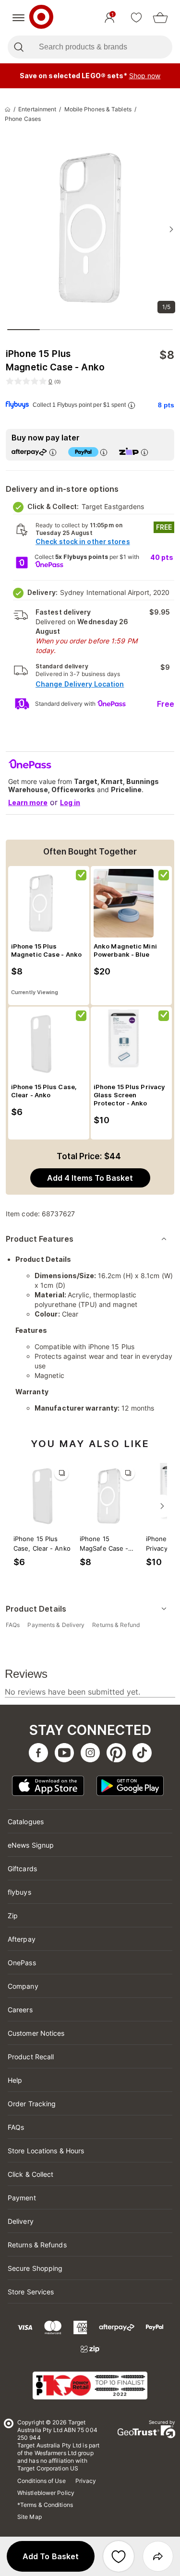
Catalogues (26, 1822)
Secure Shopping (35, 2268)
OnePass (22, 1963)
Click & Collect (31, 2174)
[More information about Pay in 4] (104, 452)
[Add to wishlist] (119, 2556)
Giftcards (22, 1869)
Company (23, 1986)
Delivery (21, 2221)
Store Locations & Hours (46, 2151)
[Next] (162, 1506)
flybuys (19, 1892)
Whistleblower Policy (46, 2493)
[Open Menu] (18, 18)
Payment (22, 2198)
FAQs (16, 2127)
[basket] (160, 18)
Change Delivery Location (80, 684)
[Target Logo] (41, 18)
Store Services (31, 2292)
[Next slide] (171, 229)
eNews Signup (31, 1845)
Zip (13, 1916)
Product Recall (31, 2057)
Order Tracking (32, 2104)
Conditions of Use (42, 2481)
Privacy (86, 2481)
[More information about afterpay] (53, 452)
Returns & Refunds (37, 2245)
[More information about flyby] (132, 405)
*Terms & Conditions (45, 2505)
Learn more (28, 802)
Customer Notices (36, 2033)
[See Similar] (61, 1473)
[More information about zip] (144, 452)
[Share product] (158, 2556)
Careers (20, 2010)
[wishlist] (136, 18)
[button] (51, 2556)
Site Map (30, 2517)
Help (15, 2080)
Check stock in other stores (83, 541)
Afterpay (22, 1939)
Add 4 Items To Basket (90, 1178)
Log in (70, 802)
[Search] (18, 47)
